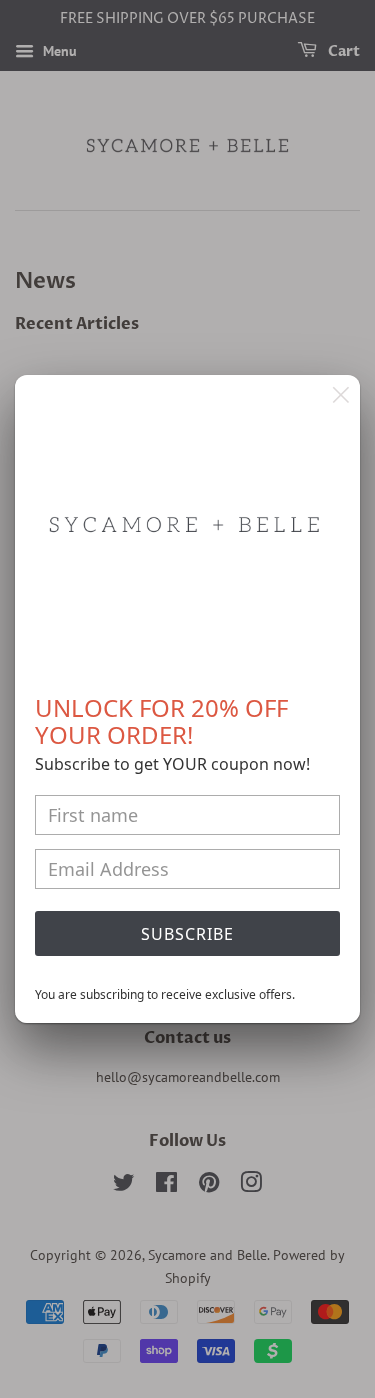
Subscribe (187, 934)
